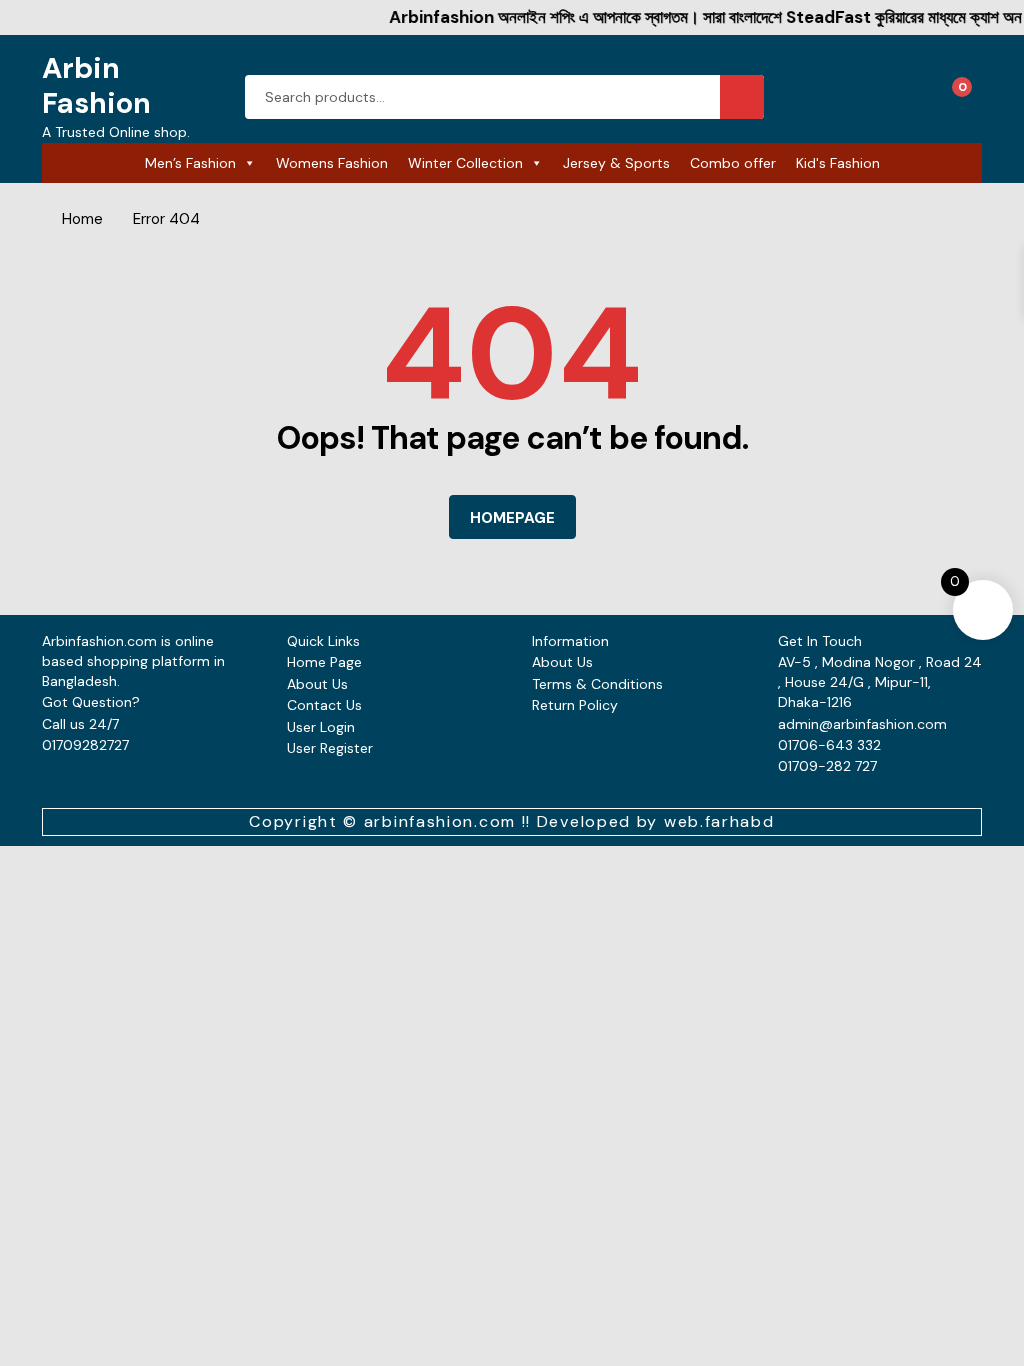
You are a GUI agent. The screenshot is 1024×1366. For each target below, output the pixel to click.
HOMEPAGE (512, 518)
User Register (330, 748)
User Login (321, 727)
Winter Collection (465, 163)
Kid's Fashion (838, 163)
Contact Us (324, 705)
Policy (598, 705)
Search (742, 97)
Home (82, 219)
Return (555, 705)
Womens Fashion (332, 163)
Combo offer (733, 163)
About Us (317, 684)
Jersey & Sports (616, 163)
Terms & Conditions (597, 684)
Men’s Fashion (190, 163)
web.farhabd (719, 821)
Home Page (324, 662)
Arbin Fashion (96, 85)
